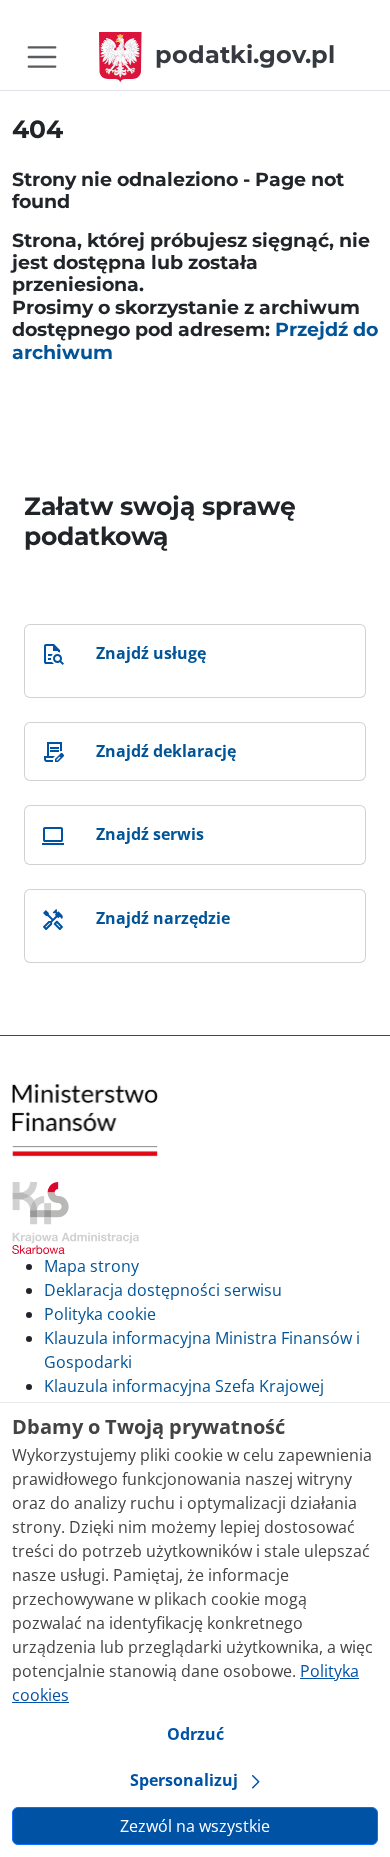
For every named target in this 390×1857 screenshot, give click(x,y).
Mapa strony (91, 1266)
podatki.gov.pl (245, 54)
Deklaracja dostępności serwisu (163, 1290)
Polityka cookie (100, 1314)
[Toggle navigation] (42, 57)
